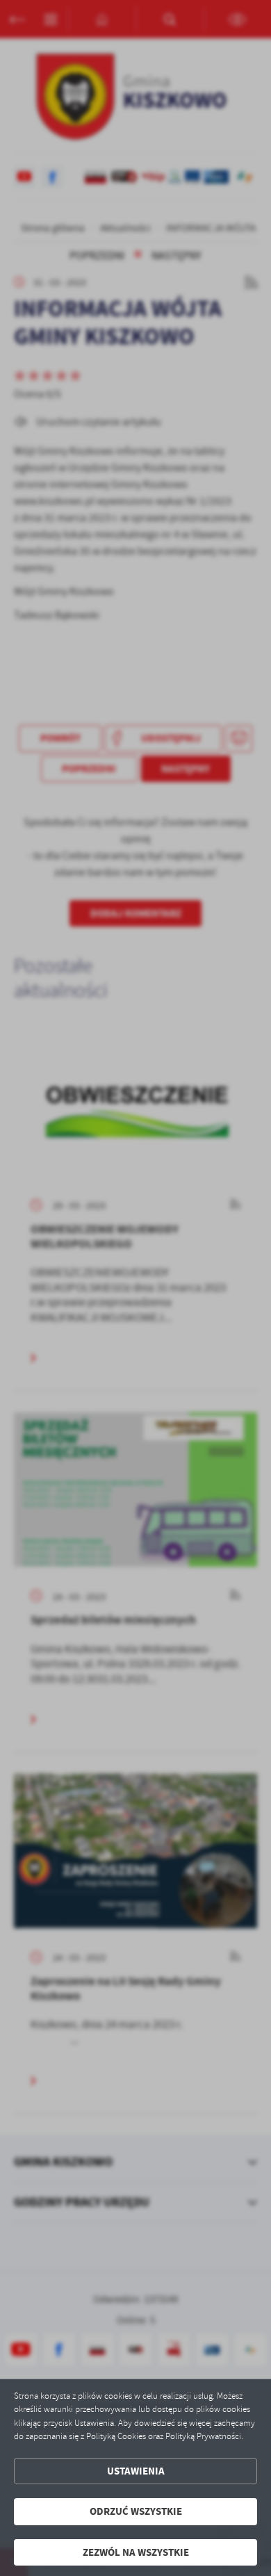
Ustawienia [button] (136, 2471)
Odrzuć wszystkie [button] (136, 2511)
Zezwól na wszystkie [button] (136, 2552)
